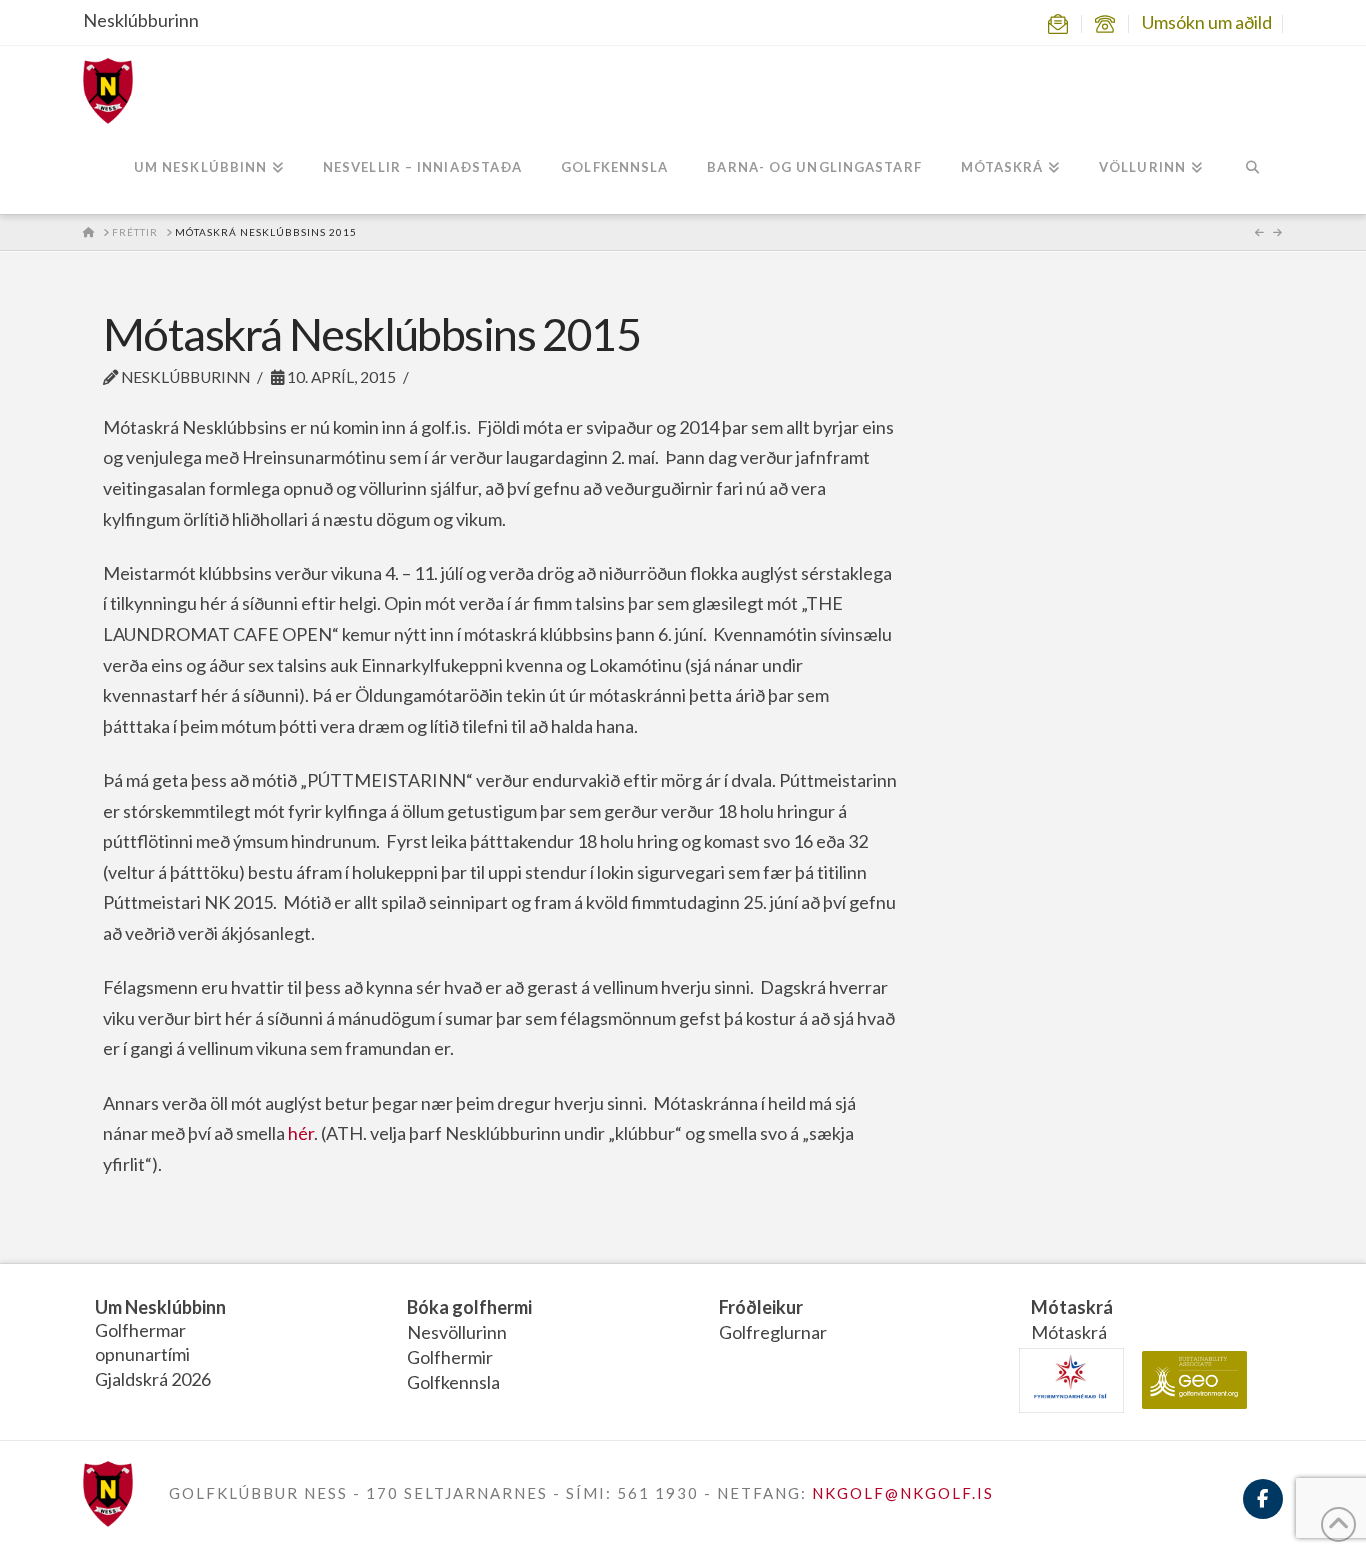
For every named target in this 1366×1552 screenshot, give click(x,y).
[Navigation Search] (1252, 169)
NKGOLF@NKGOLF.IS (903, 1493)
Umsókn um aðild (1207, 22)
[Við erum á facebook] (1263, 1510)
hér (301, 1133)
